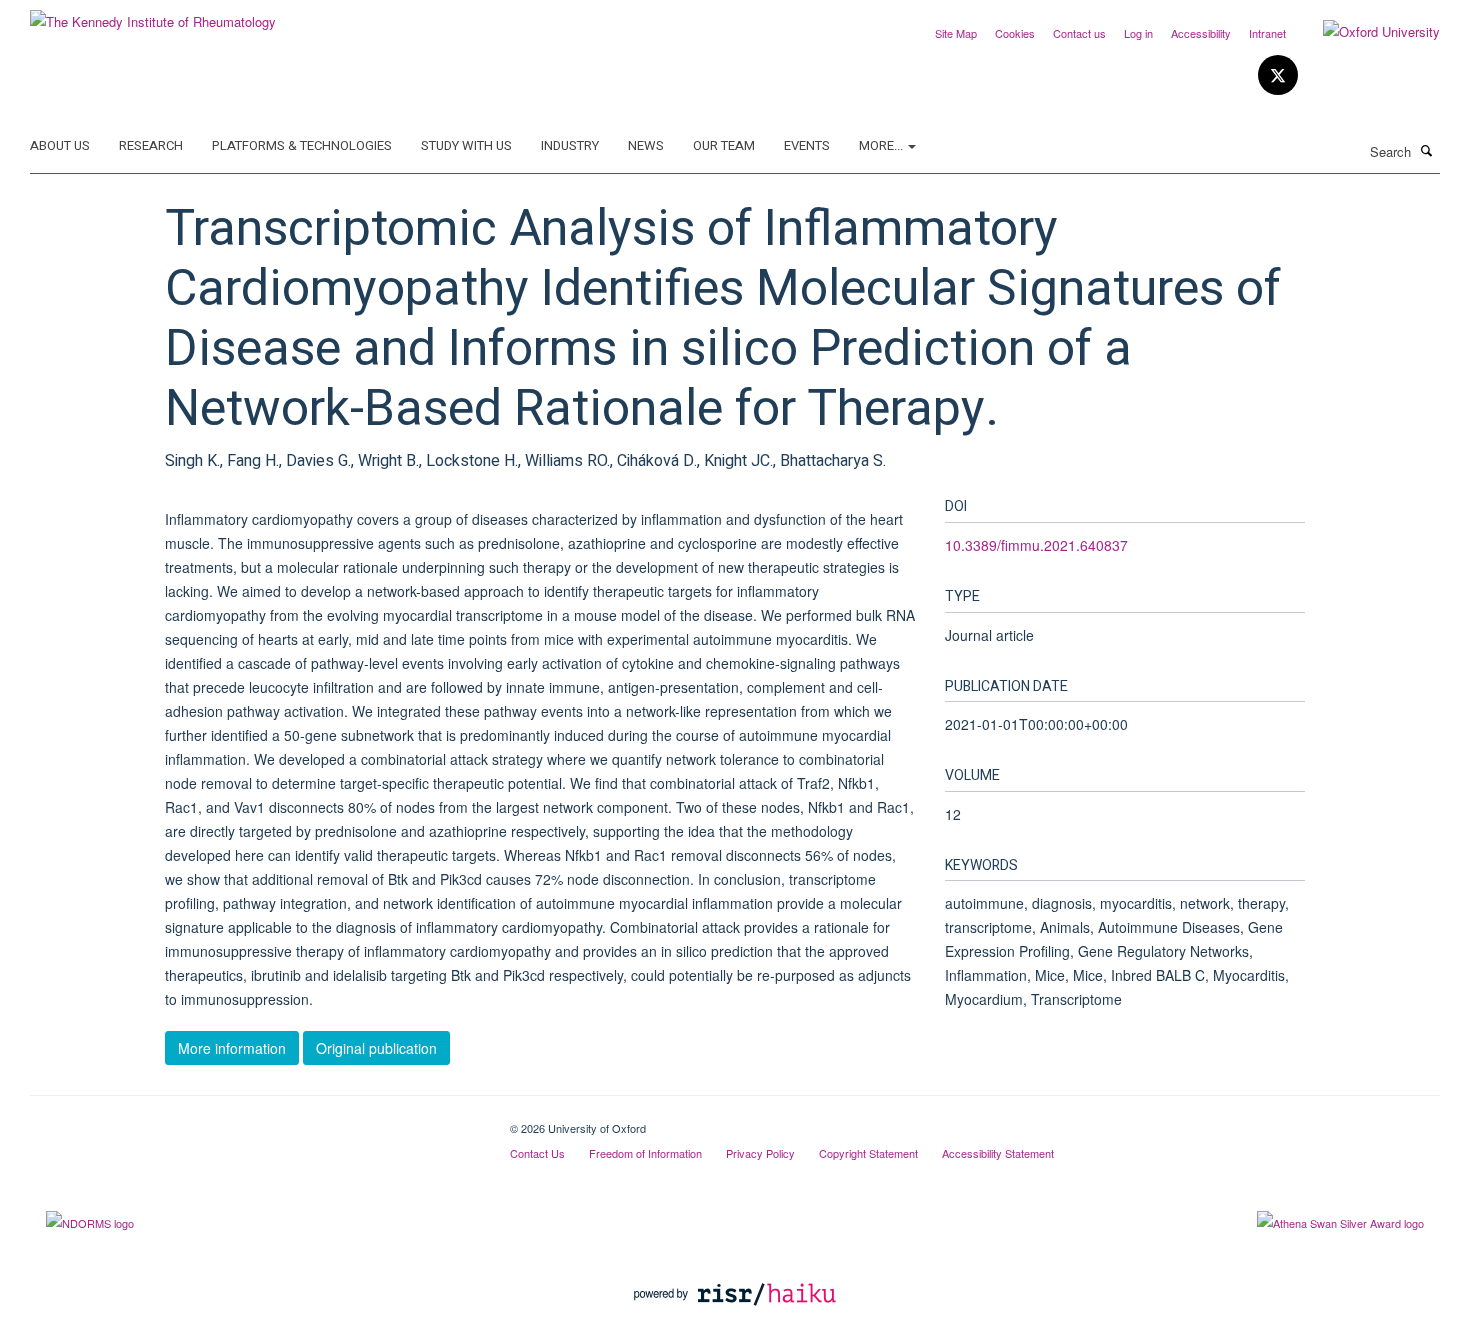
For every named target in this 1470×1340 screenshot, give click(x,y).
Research (151, 145)
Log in (1138, 33)
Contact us (1079, 33)
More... (882, 145)
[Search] (1427, 150)
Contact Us (537, 1153)
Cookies (1015, 33)
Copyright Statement (868, 1153)
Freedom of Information (645, 1153)
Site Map (956, 33)
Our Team (724, 145)
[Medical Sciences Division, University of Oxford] (255, 1121)
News (646, 145)
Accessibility (1201, 33)
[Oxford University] (1366, 32)
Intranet (1267, 33)
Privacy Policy (760, 1153)
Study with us (466, 145)
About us (60, 145)
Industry (570, 145)
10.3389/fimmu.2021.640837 (1036, 545)
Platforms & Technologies (302, 145)
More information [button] (232, 1048)
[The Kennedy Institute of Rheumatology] (153, 14)
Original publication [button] (376, 1048)
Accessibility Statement (998, 1153)
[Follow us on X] (1278, 75)
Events (807, 145)
